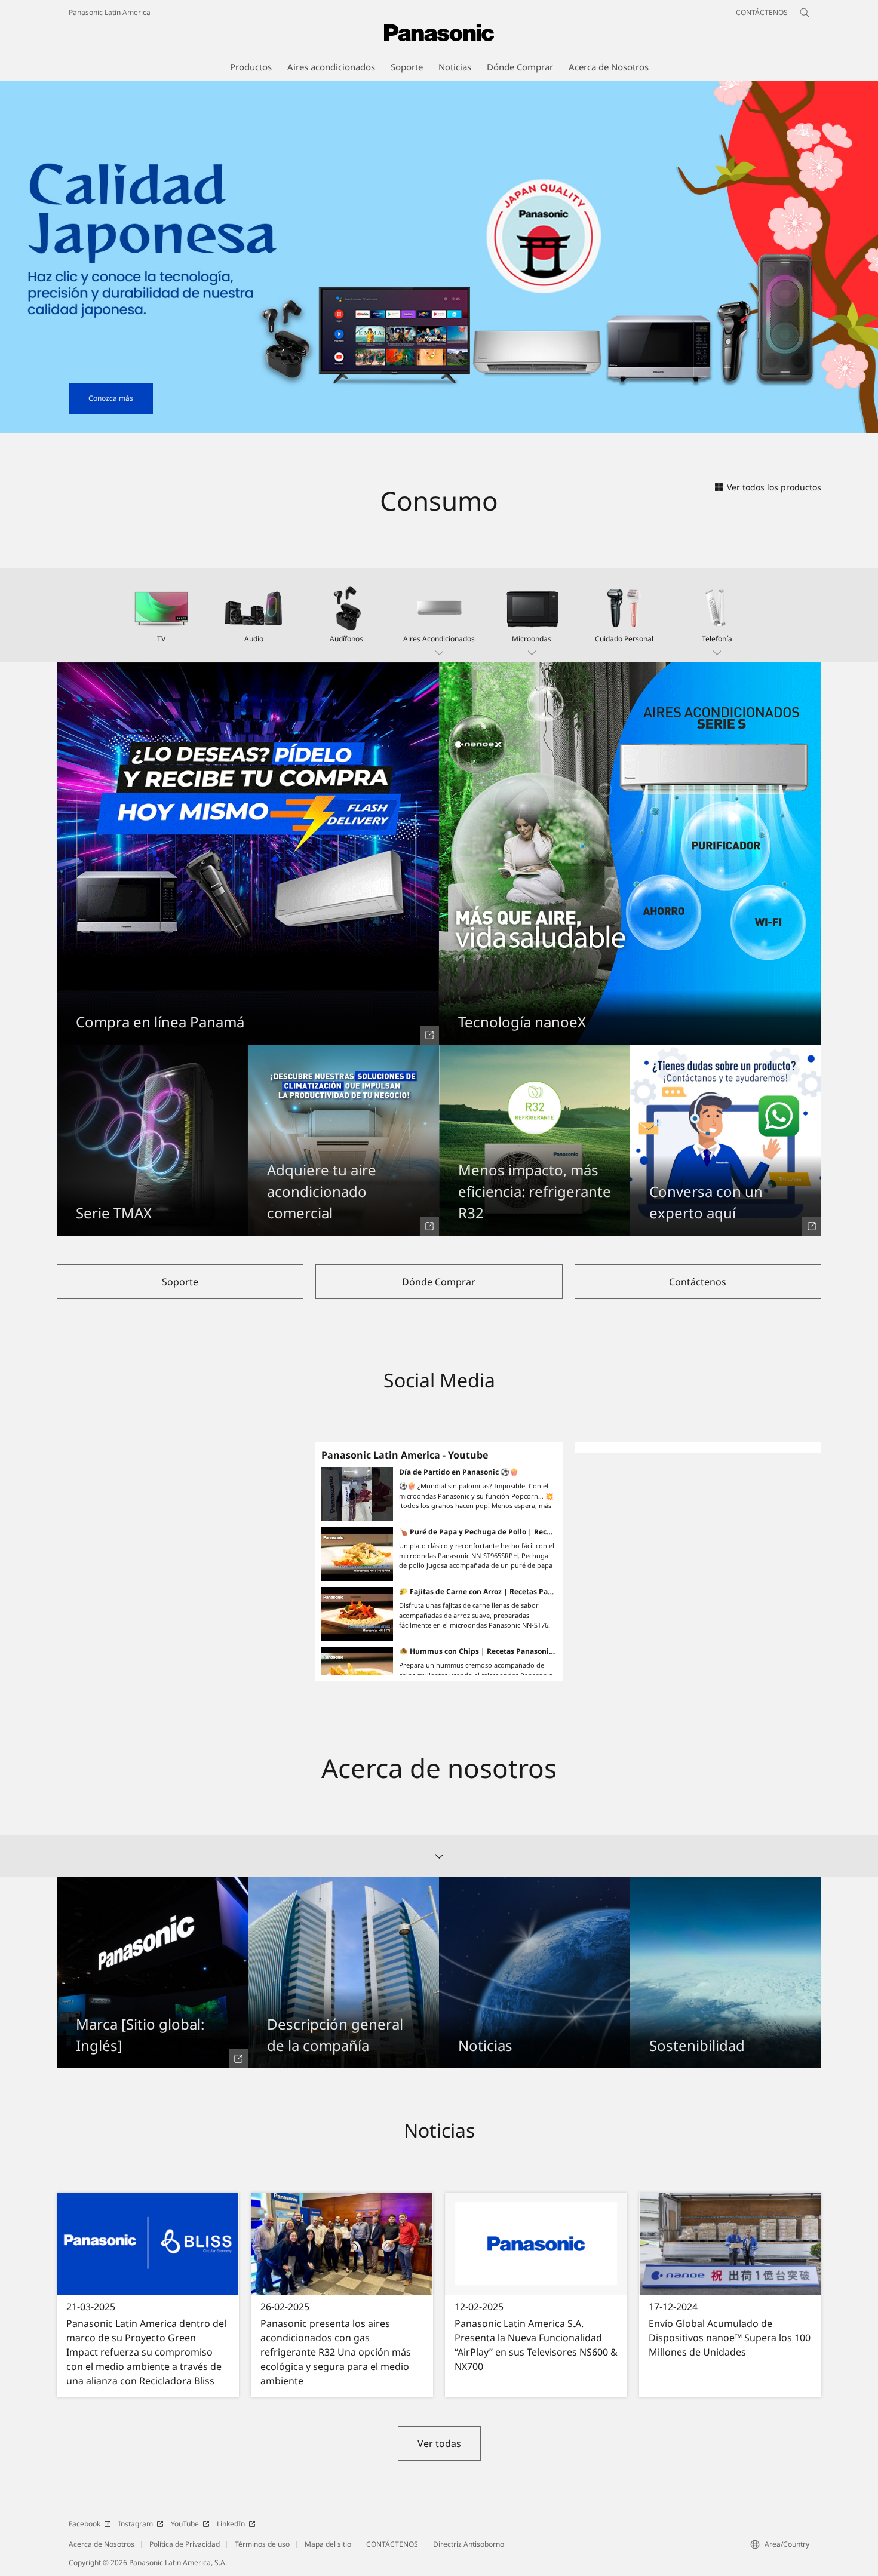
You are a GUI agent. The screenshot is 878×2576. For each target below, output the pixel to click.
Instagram (136, 2524)
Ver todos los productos (774, 487)
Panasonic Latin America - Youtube (405, 1455)
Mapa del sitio (328, 2544)
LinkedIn (231, 2524)
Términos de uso (262, 2544)
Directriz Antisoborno (469, 2544)
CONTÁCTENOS (392, 2544)
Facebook (85, 2524)
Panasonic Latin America (110, 12)
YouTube (185, 2524)
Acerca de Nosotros (102, 2544)
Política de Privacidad (185, 2544)
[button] (439, 615)
